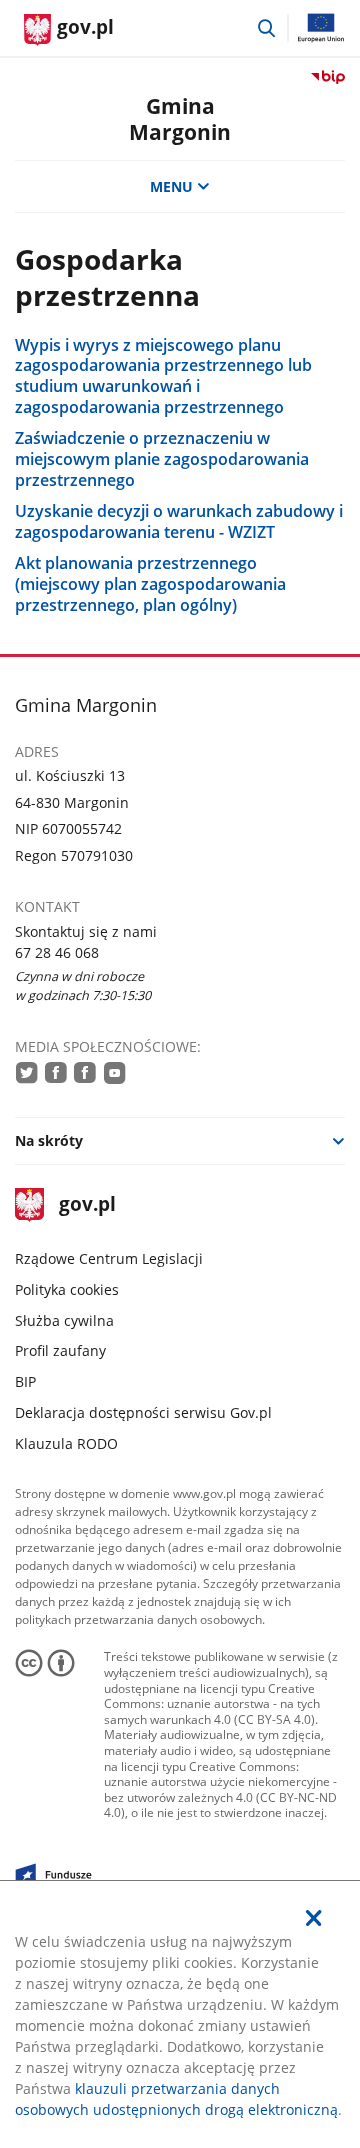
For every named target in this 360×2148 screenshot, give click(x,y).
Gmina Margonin (180, 118)
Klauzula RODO (66, 1443)
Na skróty (49, 1140)
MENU (171, 186)
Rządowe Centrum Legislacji (109, 1258)
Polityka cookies (67, 1289)
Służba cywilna (64, 1320)
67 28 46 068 (57, 952)
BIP (25, 1381)
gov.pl (86, 1205)
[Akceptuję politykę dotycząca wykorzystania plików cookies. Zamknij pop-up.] (314, 1918)
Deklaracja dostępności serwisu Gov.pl (143, 1412)
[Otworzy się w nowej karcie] (27, 1072)
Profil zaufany (60, 1350)
